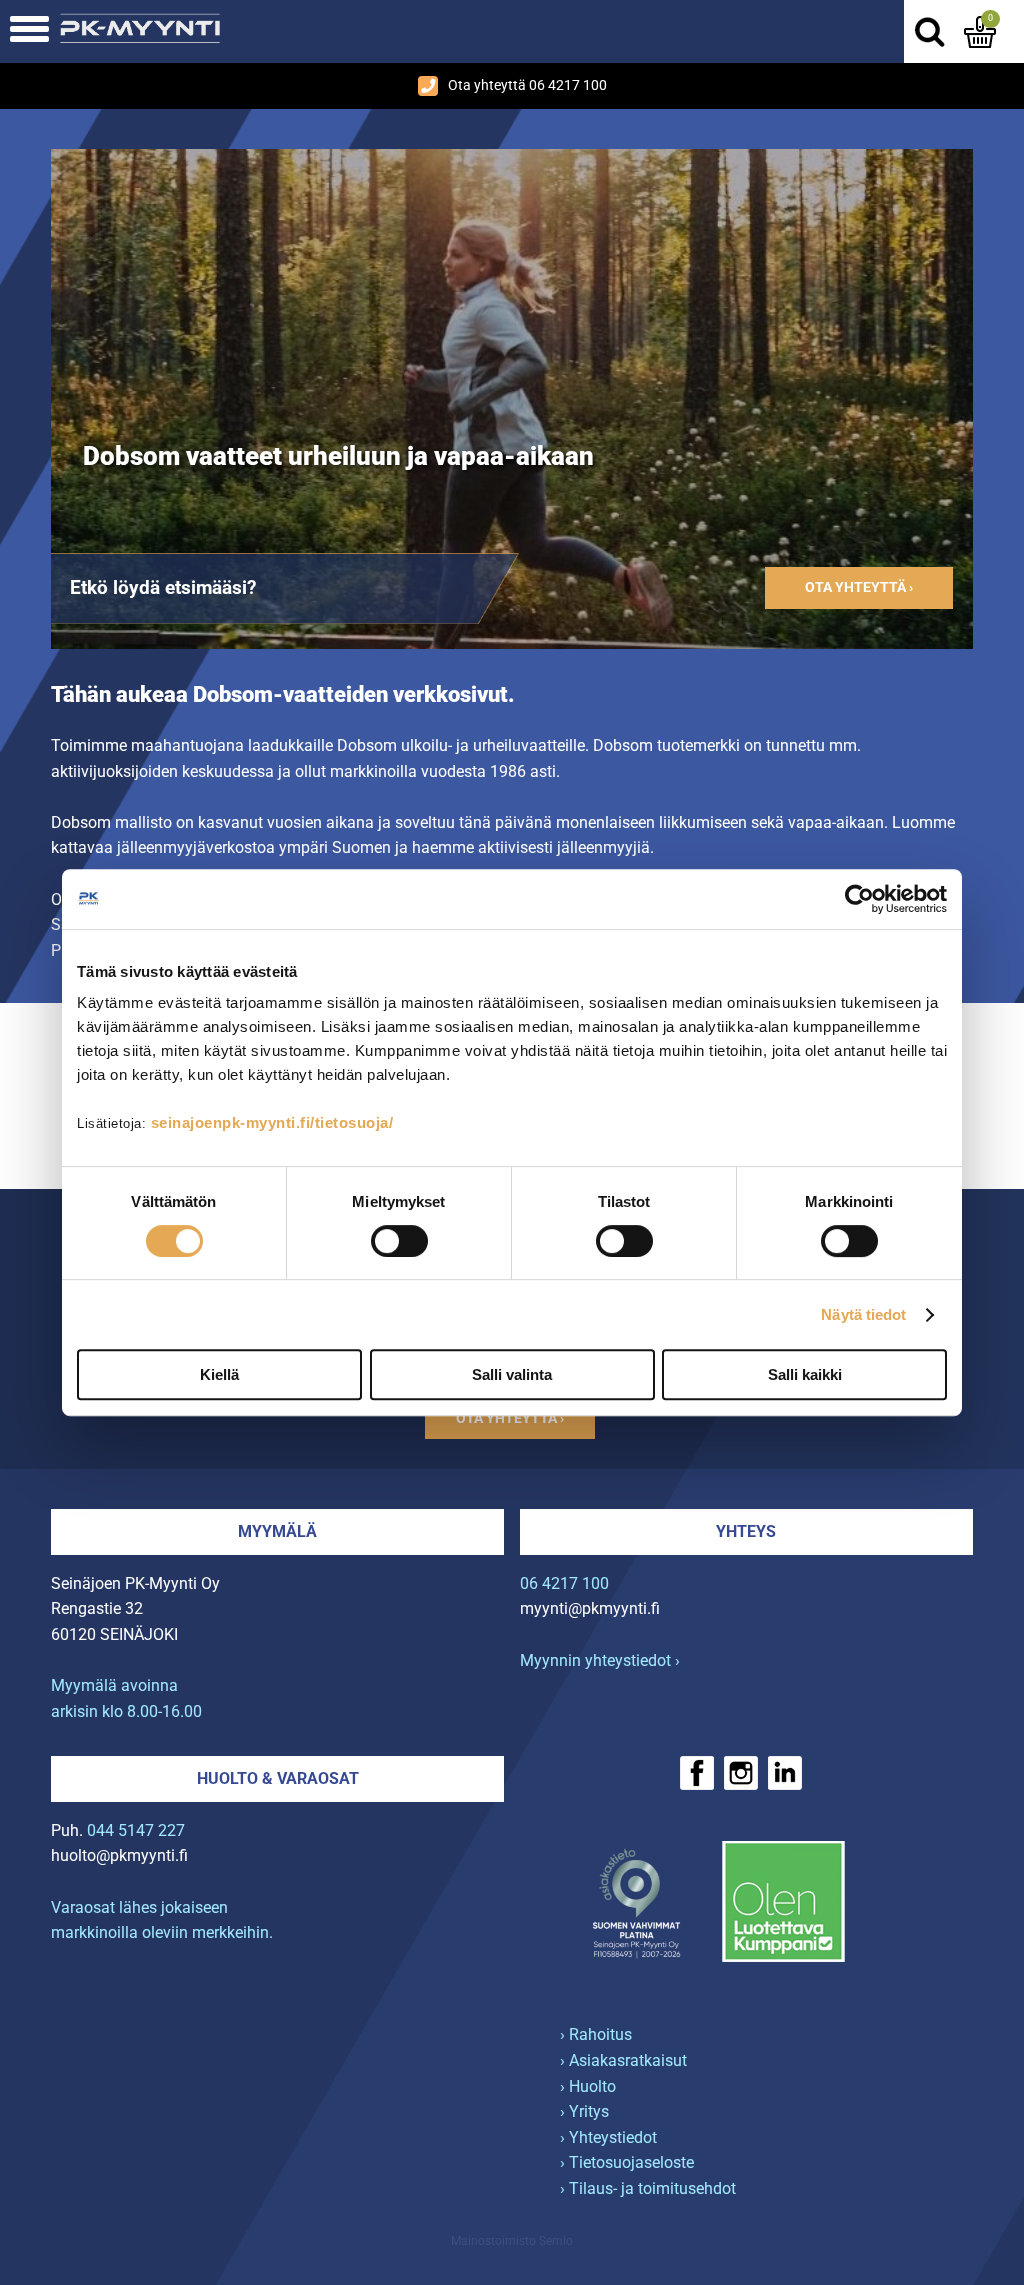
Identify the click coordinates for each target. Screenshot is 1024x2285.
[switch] (399, 1241)
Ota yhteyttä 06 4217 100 (527, 85)
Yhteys (746, 1531)
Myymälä (277, 1531)
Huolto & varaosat (278, 1778)
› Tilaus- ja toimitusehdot (648, 2188)
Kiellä (219, 1374)
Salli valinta (512, 1374)
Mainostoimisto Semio (512, 2241)
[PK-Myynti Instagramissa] (741, 1773)
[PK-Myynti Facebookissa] (697, 1773)
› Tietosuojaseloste (627, 2162)
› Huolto (588, 2086)
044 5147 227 (136, 1830)
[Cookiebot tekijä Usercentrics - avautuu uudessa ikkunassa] (859, 899)
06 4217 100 (564, 1583)
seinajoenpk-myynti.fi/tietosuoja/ (272, 1122)
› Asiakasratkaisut (623, 2060)
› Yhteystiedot (608, 2137)
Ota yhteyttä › (859, 587)
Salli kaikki (805, 1374)
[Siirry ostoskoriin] (980, 32)
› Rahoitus (596, 2034)
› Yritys (584, 2111)
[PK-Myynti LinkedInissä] (785, 1773)
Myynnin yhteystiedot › (600, 1660)
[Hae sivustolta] (929, 32)
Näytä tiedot (863, 1314)
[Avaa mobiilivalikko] (29, 31)
